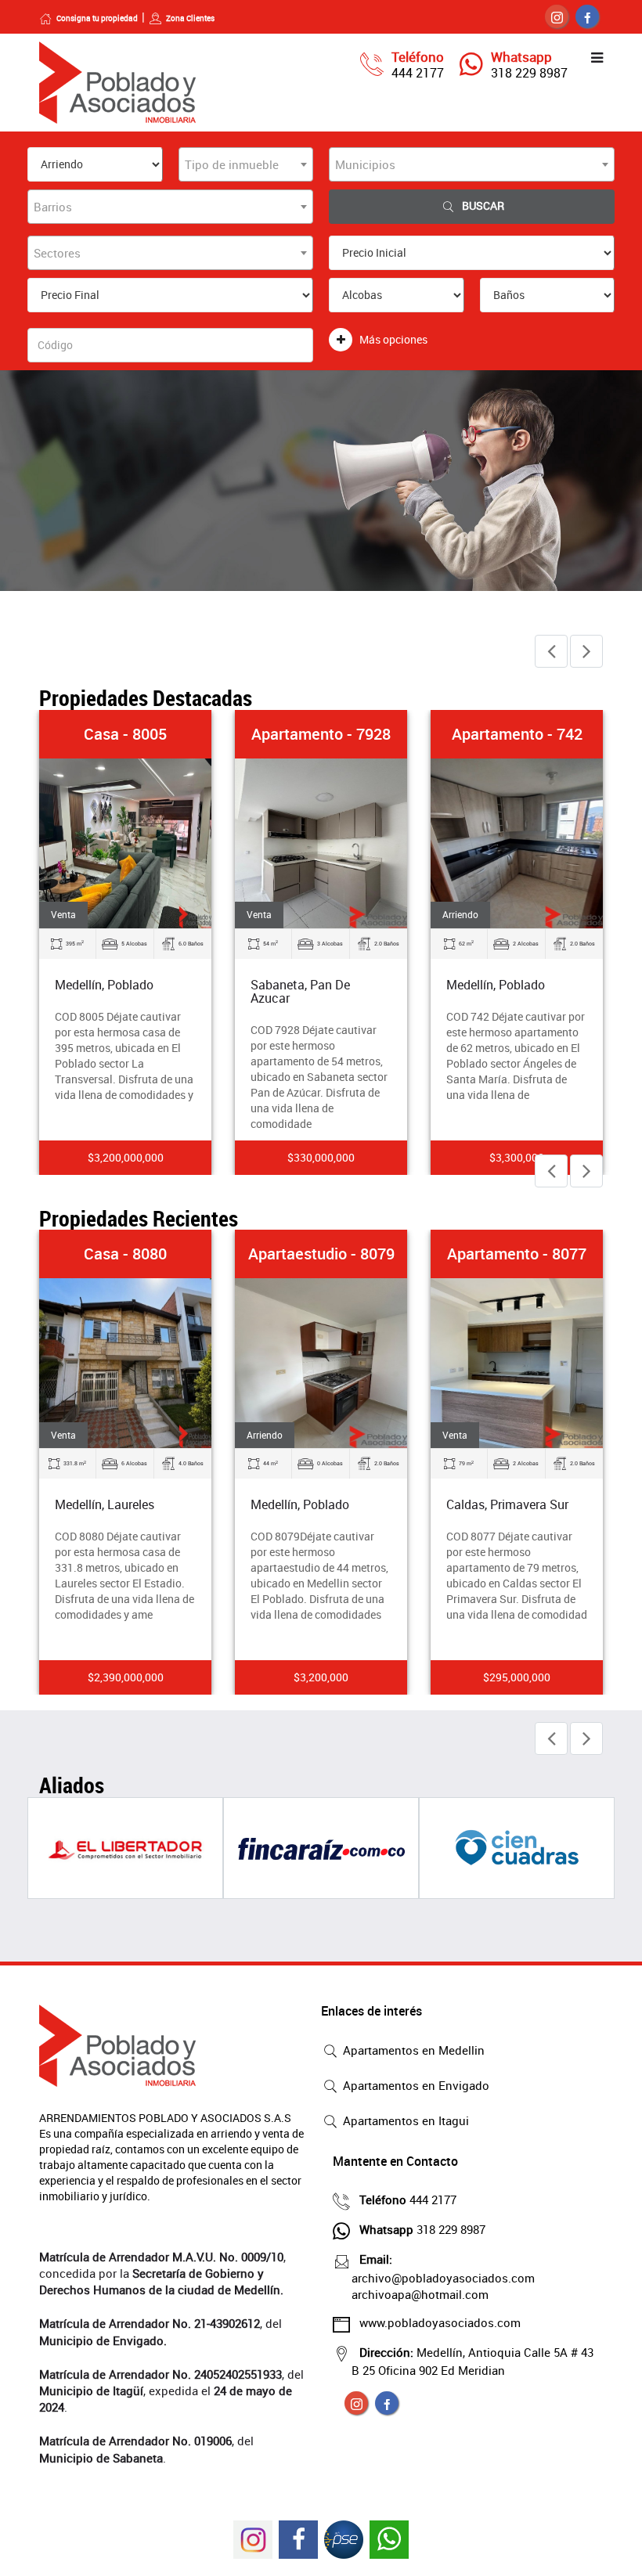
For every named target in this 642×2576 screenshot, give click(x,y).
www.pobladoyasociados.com (440, 2322)
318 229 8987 (529, 73)
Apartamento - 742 (517, 734)
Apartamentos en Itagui (404, 2120)
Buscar (483, 205)
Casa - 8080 (125, 1254)
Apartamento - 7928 (321, 734)
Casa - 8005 (125, 734)
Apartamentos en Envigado (415, 2085)
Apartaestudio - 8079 (321, 1254)
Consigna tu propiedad (97, 18)
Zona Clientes (190, 18)
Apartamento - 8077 (517, 1254)
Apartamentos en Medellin (412, 2050)
